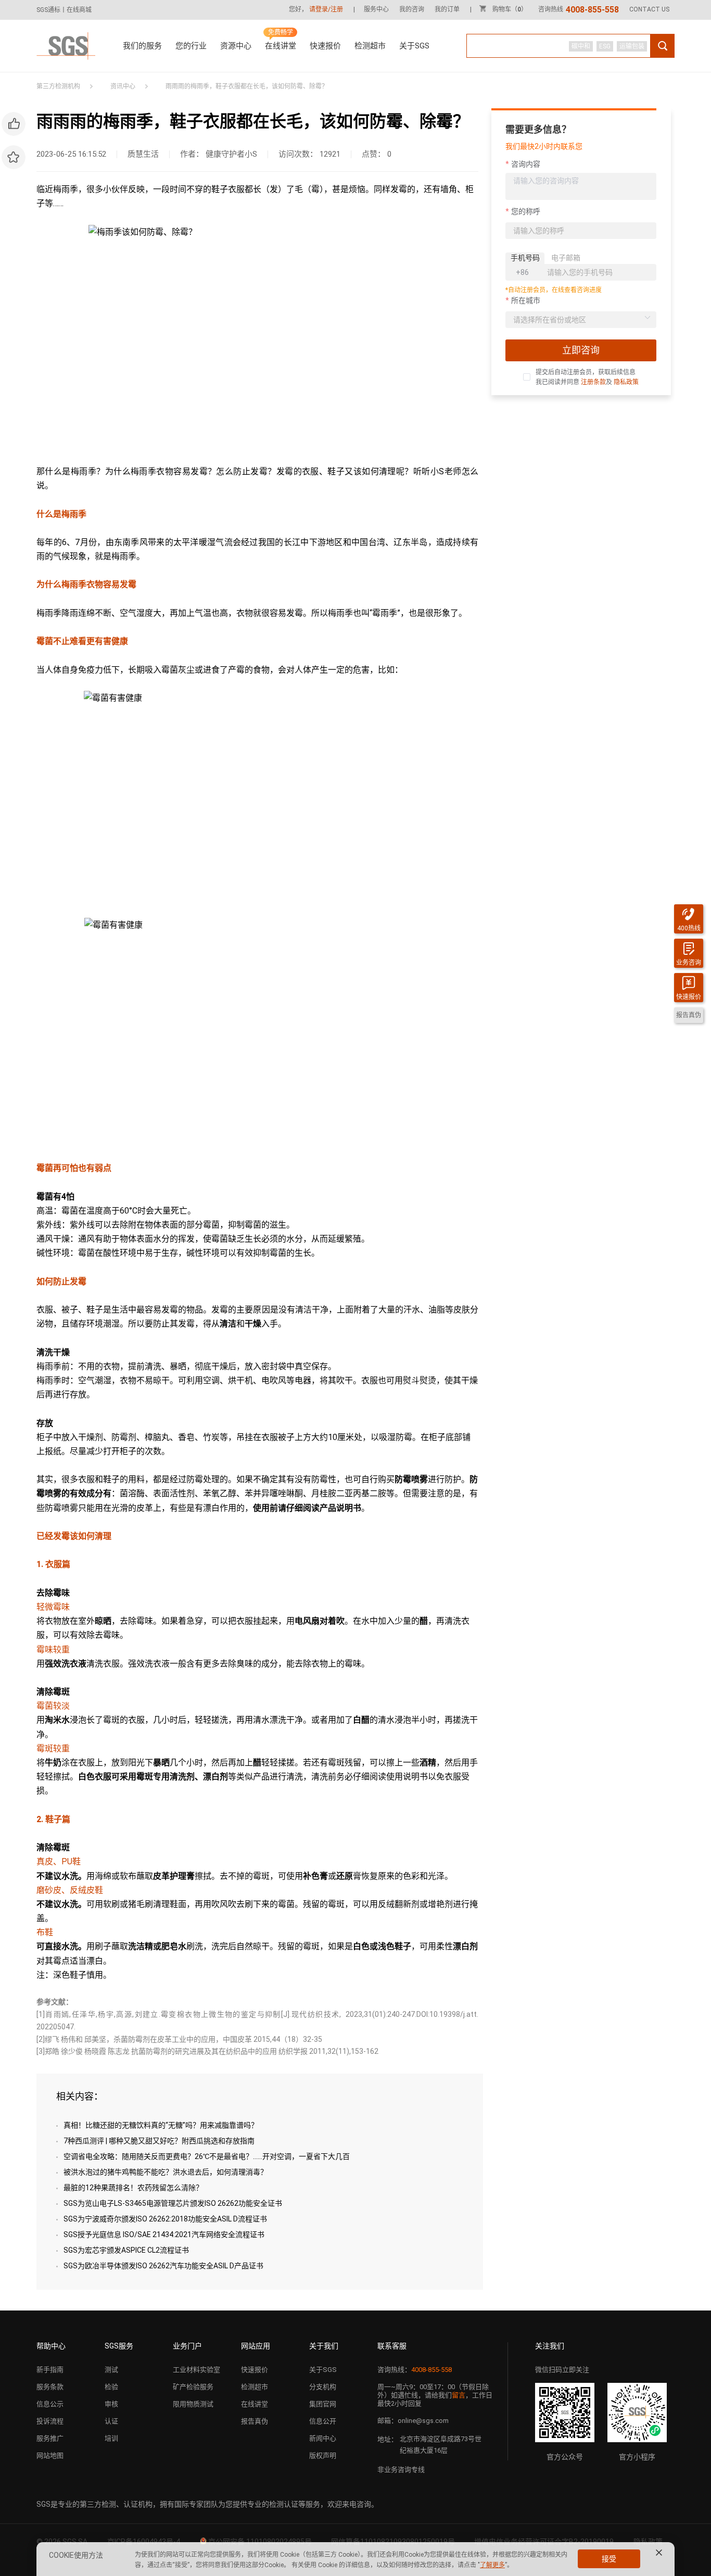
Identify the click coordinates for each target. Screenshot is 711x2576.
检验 (111, 2387)
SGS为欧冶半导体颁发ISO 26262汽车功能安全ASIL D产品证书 (163, 2266)
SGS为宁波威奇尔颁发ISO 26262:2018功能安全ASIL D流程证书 (165, 2219)
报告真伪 (255, 2421)
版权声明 (323, 2455)
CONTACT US (649, 9)
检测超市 (370, 46)
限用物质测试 (193, 2404)
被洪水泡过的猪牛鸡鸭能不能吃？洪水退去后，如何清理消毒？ (166, 2172)
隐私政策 (626, 382)
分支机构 (323, 2387)
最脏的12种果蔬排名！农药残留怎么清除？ (133, 2188)
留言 (459, 2395)
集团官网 (323, 2404)
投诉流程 (50, 2421)
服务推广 (50, 2438)
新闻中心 (323, 2438)
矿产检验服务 (193, 2387)
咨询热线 (579, 9)
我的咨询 (412, 9)
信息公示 (50, 2404)
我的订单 (447, 9)
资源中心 (236, 46)
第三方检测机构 (58, 86)
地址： (388, 2439)
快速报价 (325, 46)
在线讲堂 (281, 46)
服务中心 (376, 9)
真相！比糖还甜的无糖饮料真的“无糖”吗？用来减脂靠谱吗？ (161, 2125)
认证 (111, 2421)
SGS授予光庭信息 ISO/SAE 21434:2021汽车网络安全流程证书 (164, 2234)
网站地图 (50, 2455)
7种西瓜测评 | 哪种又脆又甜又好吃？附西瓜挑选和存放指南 (159, 2141)
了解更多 (492, 2565)
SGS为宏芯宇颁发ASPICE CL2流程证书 (126, 2250)
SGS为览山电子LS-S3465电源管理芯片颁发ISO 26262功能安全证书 (173, 2203)
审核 (111, 2404)
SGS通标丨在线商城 (64, 10)
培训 (111, 2438)
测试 (111, 2370)
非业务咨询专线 (401, 2470)
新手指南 (50, 2370)
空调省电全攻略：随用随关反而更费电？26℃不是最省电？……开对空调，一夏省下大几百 (207, 2156)
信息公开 (323, 2421)
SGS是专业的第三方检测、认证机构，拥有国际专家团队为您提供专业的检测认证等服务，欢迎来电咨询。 (207, 2504)
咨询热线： (415, 2370)
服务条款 (50, 2387)
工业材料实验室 (196, 2370)
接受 (609, 2559)
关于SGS (414, 46)
